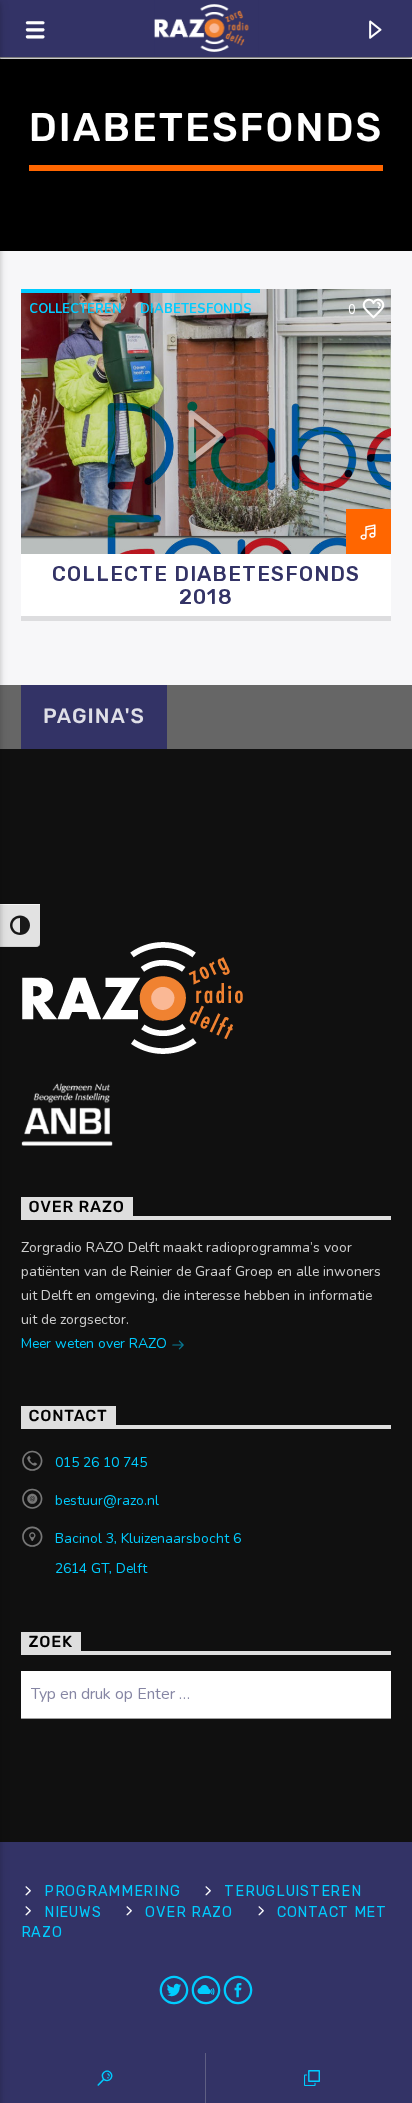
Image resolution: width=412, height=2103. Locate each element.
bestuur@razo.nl (107, 1500)
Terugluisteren (292, 1891)
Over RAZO (188, 1912)
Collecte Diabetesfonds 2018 (206, 585)
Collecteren (75, 309)
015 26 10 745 (101, 1462)
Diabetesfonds (196, 309)
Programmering (112, 1891)
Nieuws (72, 1912)
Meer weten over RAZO (96, 1343)
